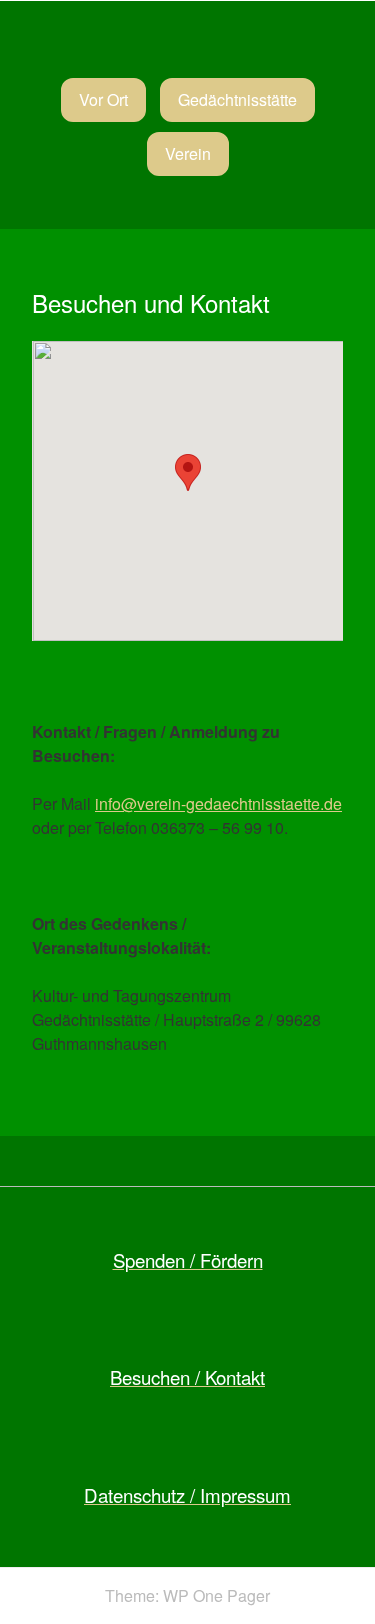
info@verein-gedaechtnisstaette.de (218, 803)
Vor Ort (103, 99)
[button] (188, 472)
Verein (188, 153)
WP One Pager (216, 1595)
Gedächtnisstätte (237, 99)
